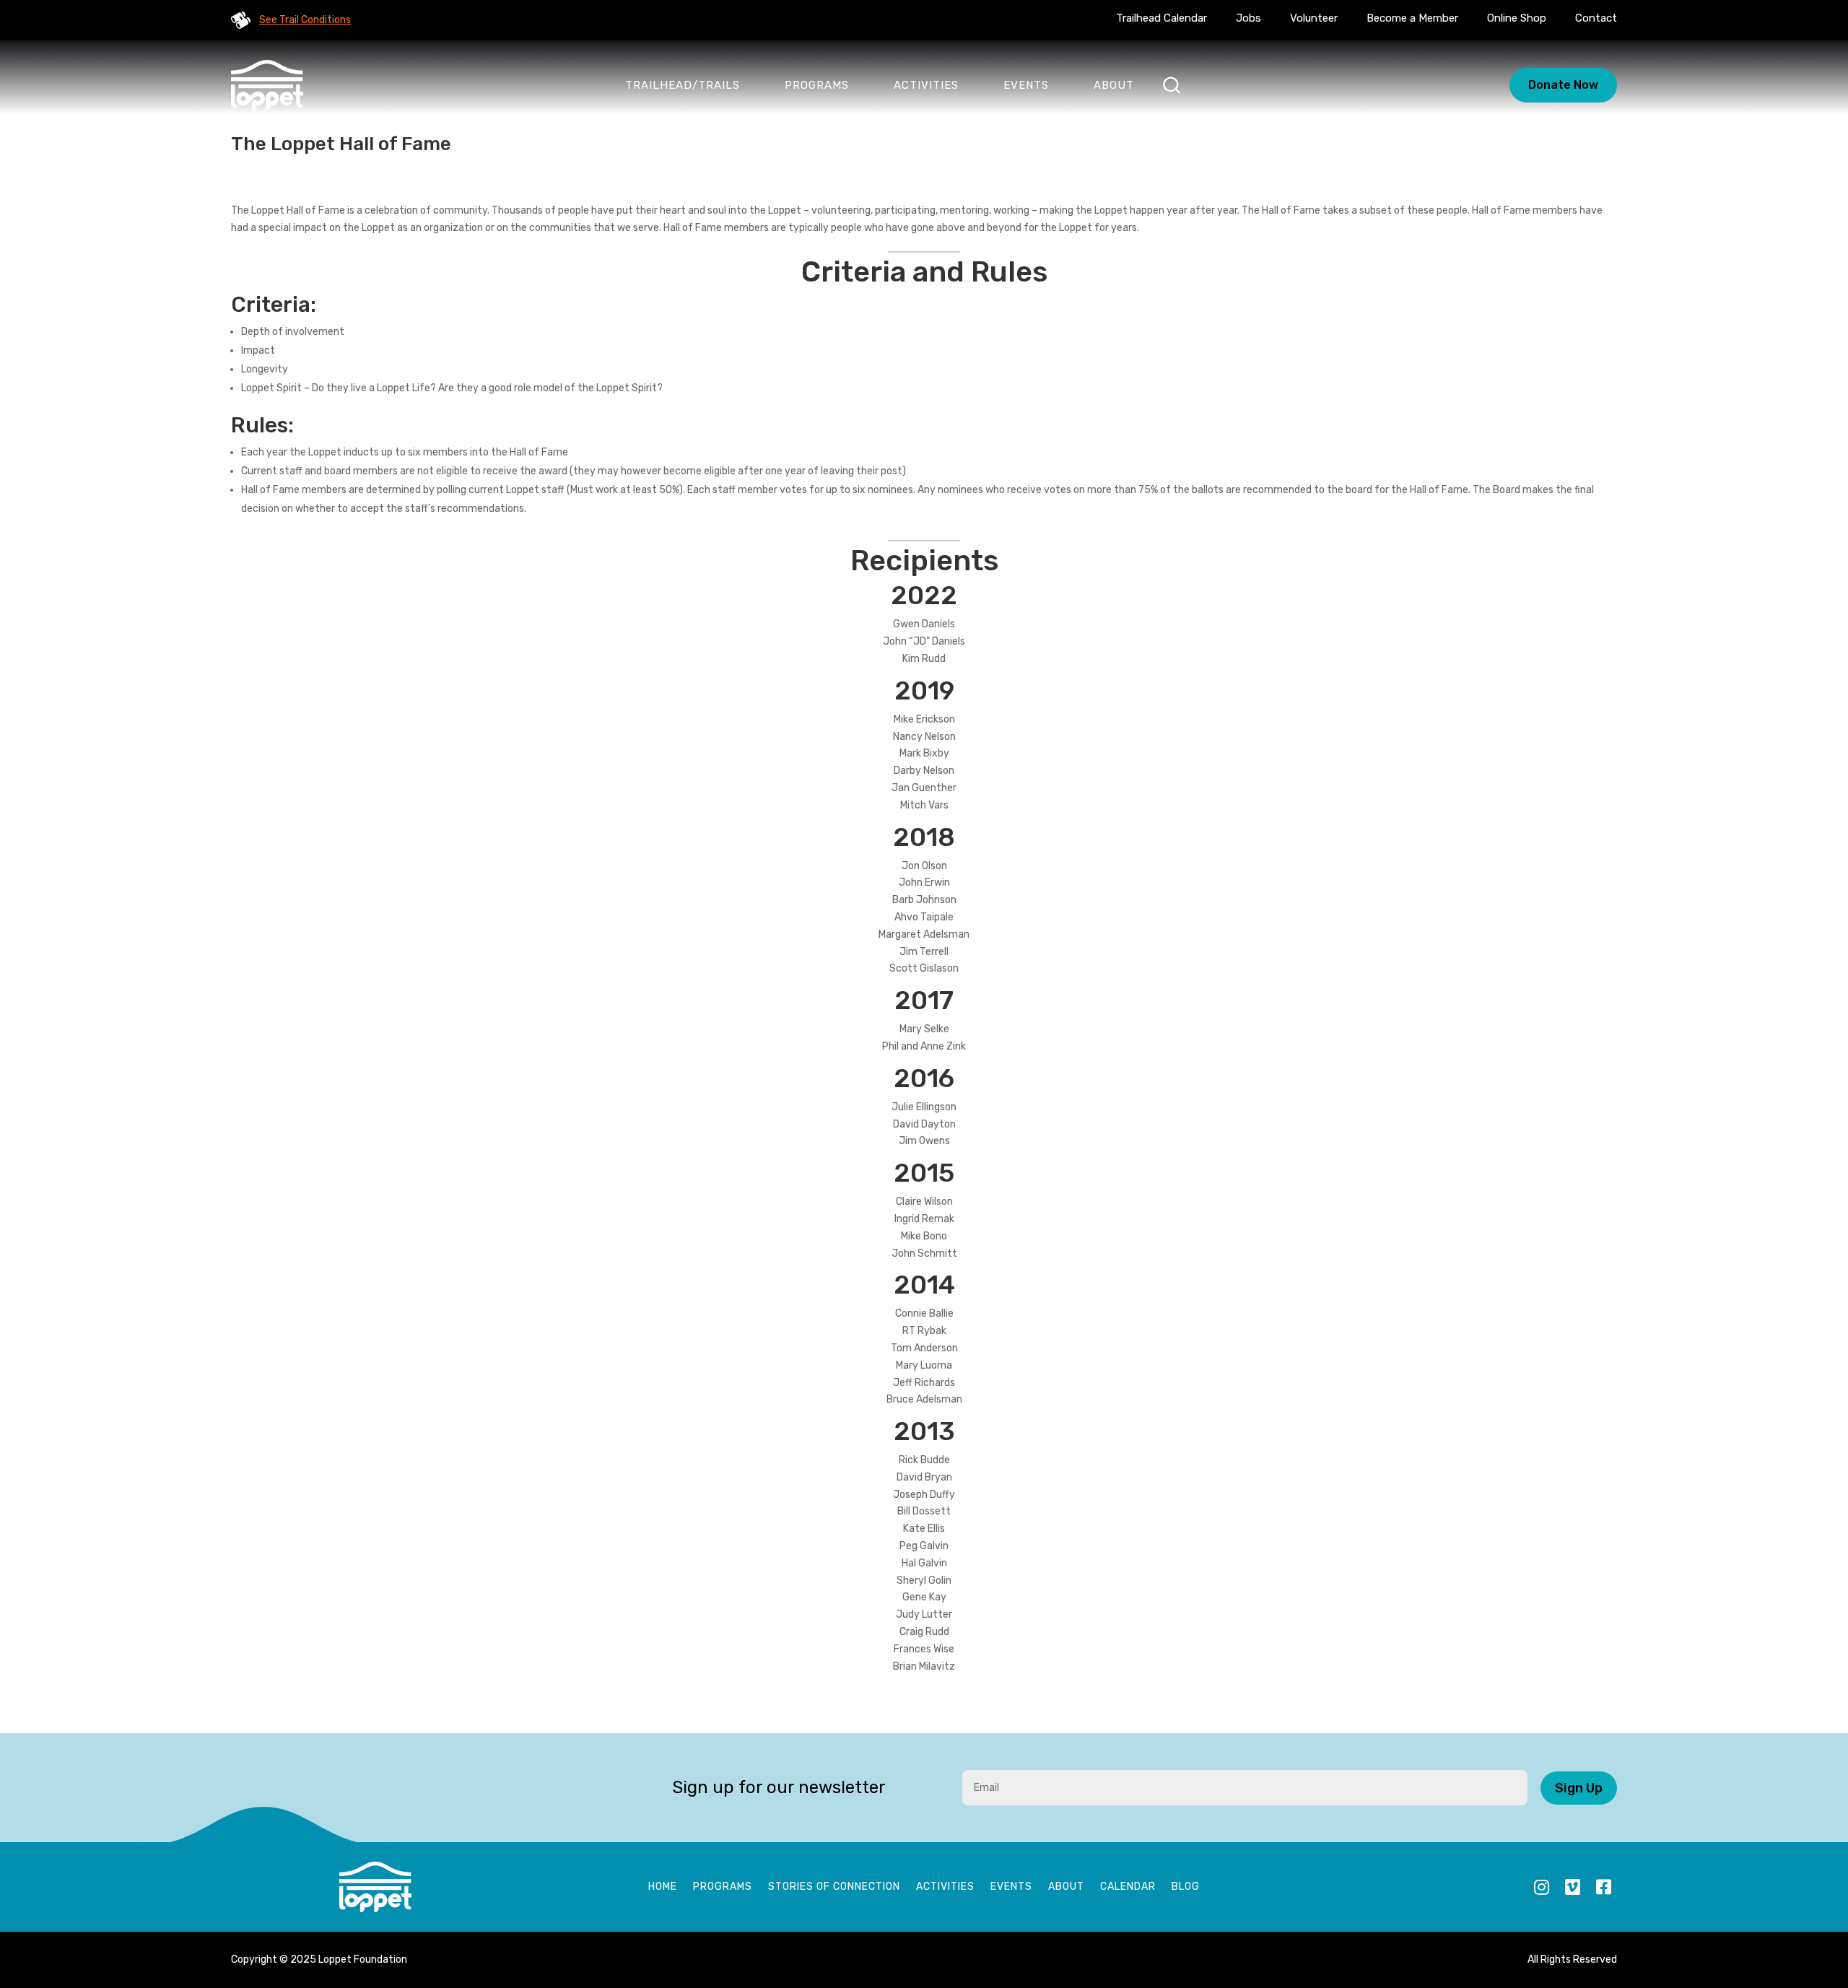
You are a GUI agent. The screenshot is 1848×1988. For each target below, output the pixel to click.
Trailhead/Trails (683, 85)
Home (663, 1887)
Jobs (1248, 18)
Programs (817, 85)
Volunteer (1314, 18)
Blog (1186, 1887)
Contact (1596, 18)
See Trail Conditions (305, 20)
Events (1026, 85)
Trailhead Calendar (1161, 18)
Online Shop (1517, 18)
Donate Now (1563, 85)
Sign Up (1579, 1788)
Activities (926, 85)
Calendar (1128, 1887)
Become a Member (1412, 18)
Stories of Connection (834, 1887)
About (1114, 85)
